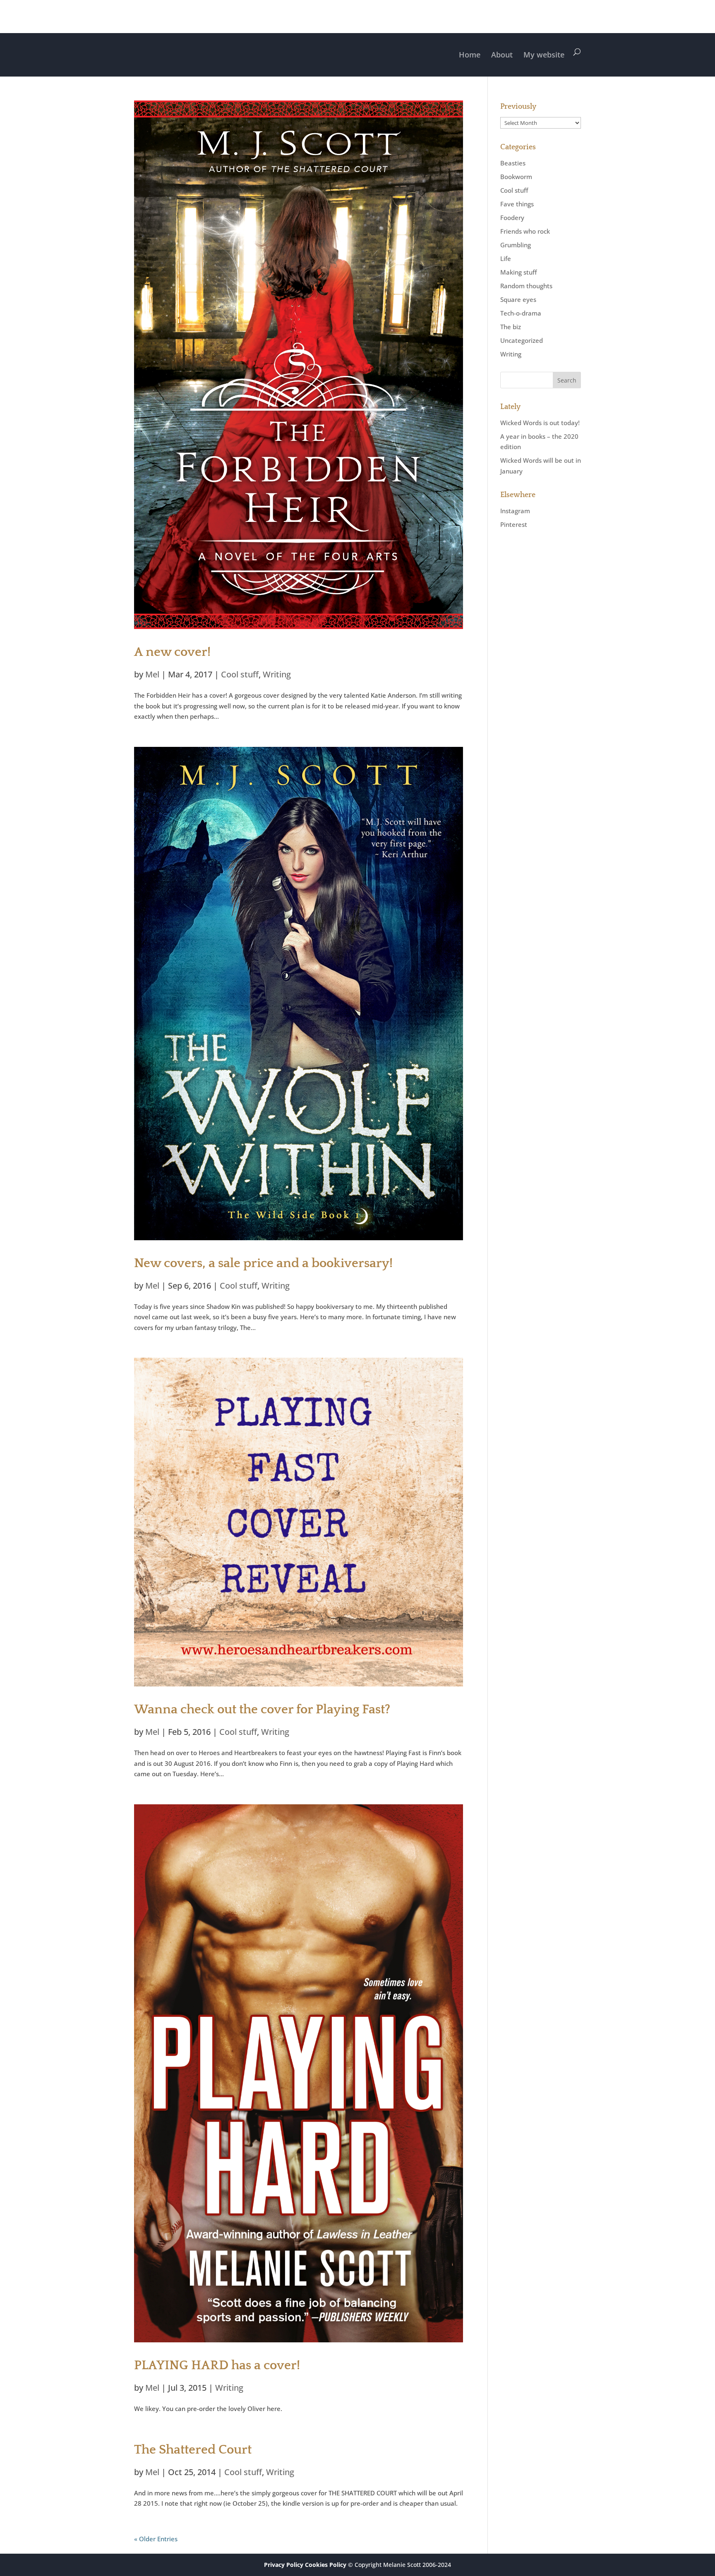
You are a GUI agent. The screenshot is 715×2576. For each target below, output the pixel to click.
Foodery (512, 218)
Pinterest (514, 524)
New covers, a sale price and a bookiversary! (263, 1263)
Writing (277, 674)
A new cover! (172, 652)
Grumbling (516, 245)
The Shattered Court (193, 2450)
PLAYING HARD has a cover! (217, 2366)
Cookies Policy (326, 2565)
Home (470, 55)
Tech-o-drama (521, 313)
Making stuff (518, 272)
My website (544, 55)
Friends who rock (525, 231)
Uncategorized (522, 340)
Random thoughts (526, 286)
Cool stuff (240, 674)
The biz (511, 327)
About (502, 55)
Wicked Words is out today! (540, 423)
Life (506, 258)
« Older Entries (156, 2539)
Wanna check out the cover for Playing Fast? (262, 1710)
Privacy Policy (284, 2565)
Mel (152, 674)
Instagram (515, 511)
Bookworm (516, 177)
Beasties (513, 163)
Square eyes (518, 299)
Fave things (517, 204)
